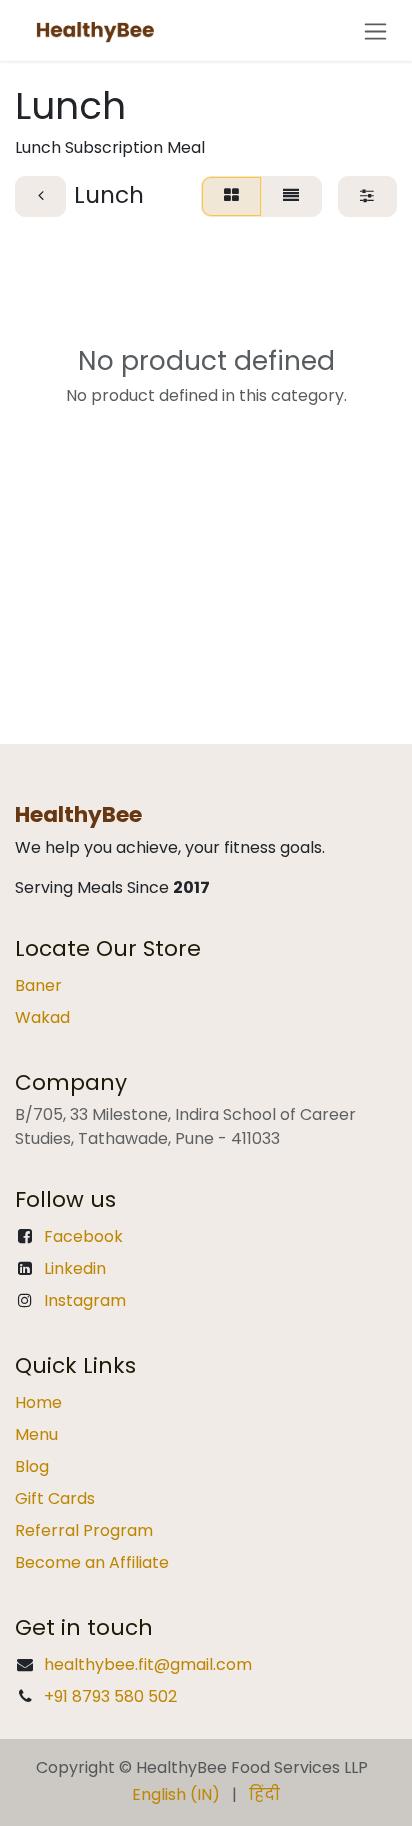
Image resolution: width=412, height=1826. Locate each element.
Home (38, 1402)
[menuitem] (176, 1795)
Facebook (83, 1236)
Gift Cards (55, 1498)
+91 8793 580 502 (110, 1696)
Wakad (42, 1017)
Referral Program (84, 1530)
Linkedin (75, 1268)
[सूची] (291, 196)
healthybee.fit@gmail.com (148, 1664)
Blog (32, 1466)
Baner (38, 985)
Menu (36, 1434)
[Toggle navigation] (375, 30)
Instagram (85, 1300)
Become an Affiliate (92, 1562)
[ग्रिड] (231, 196)
